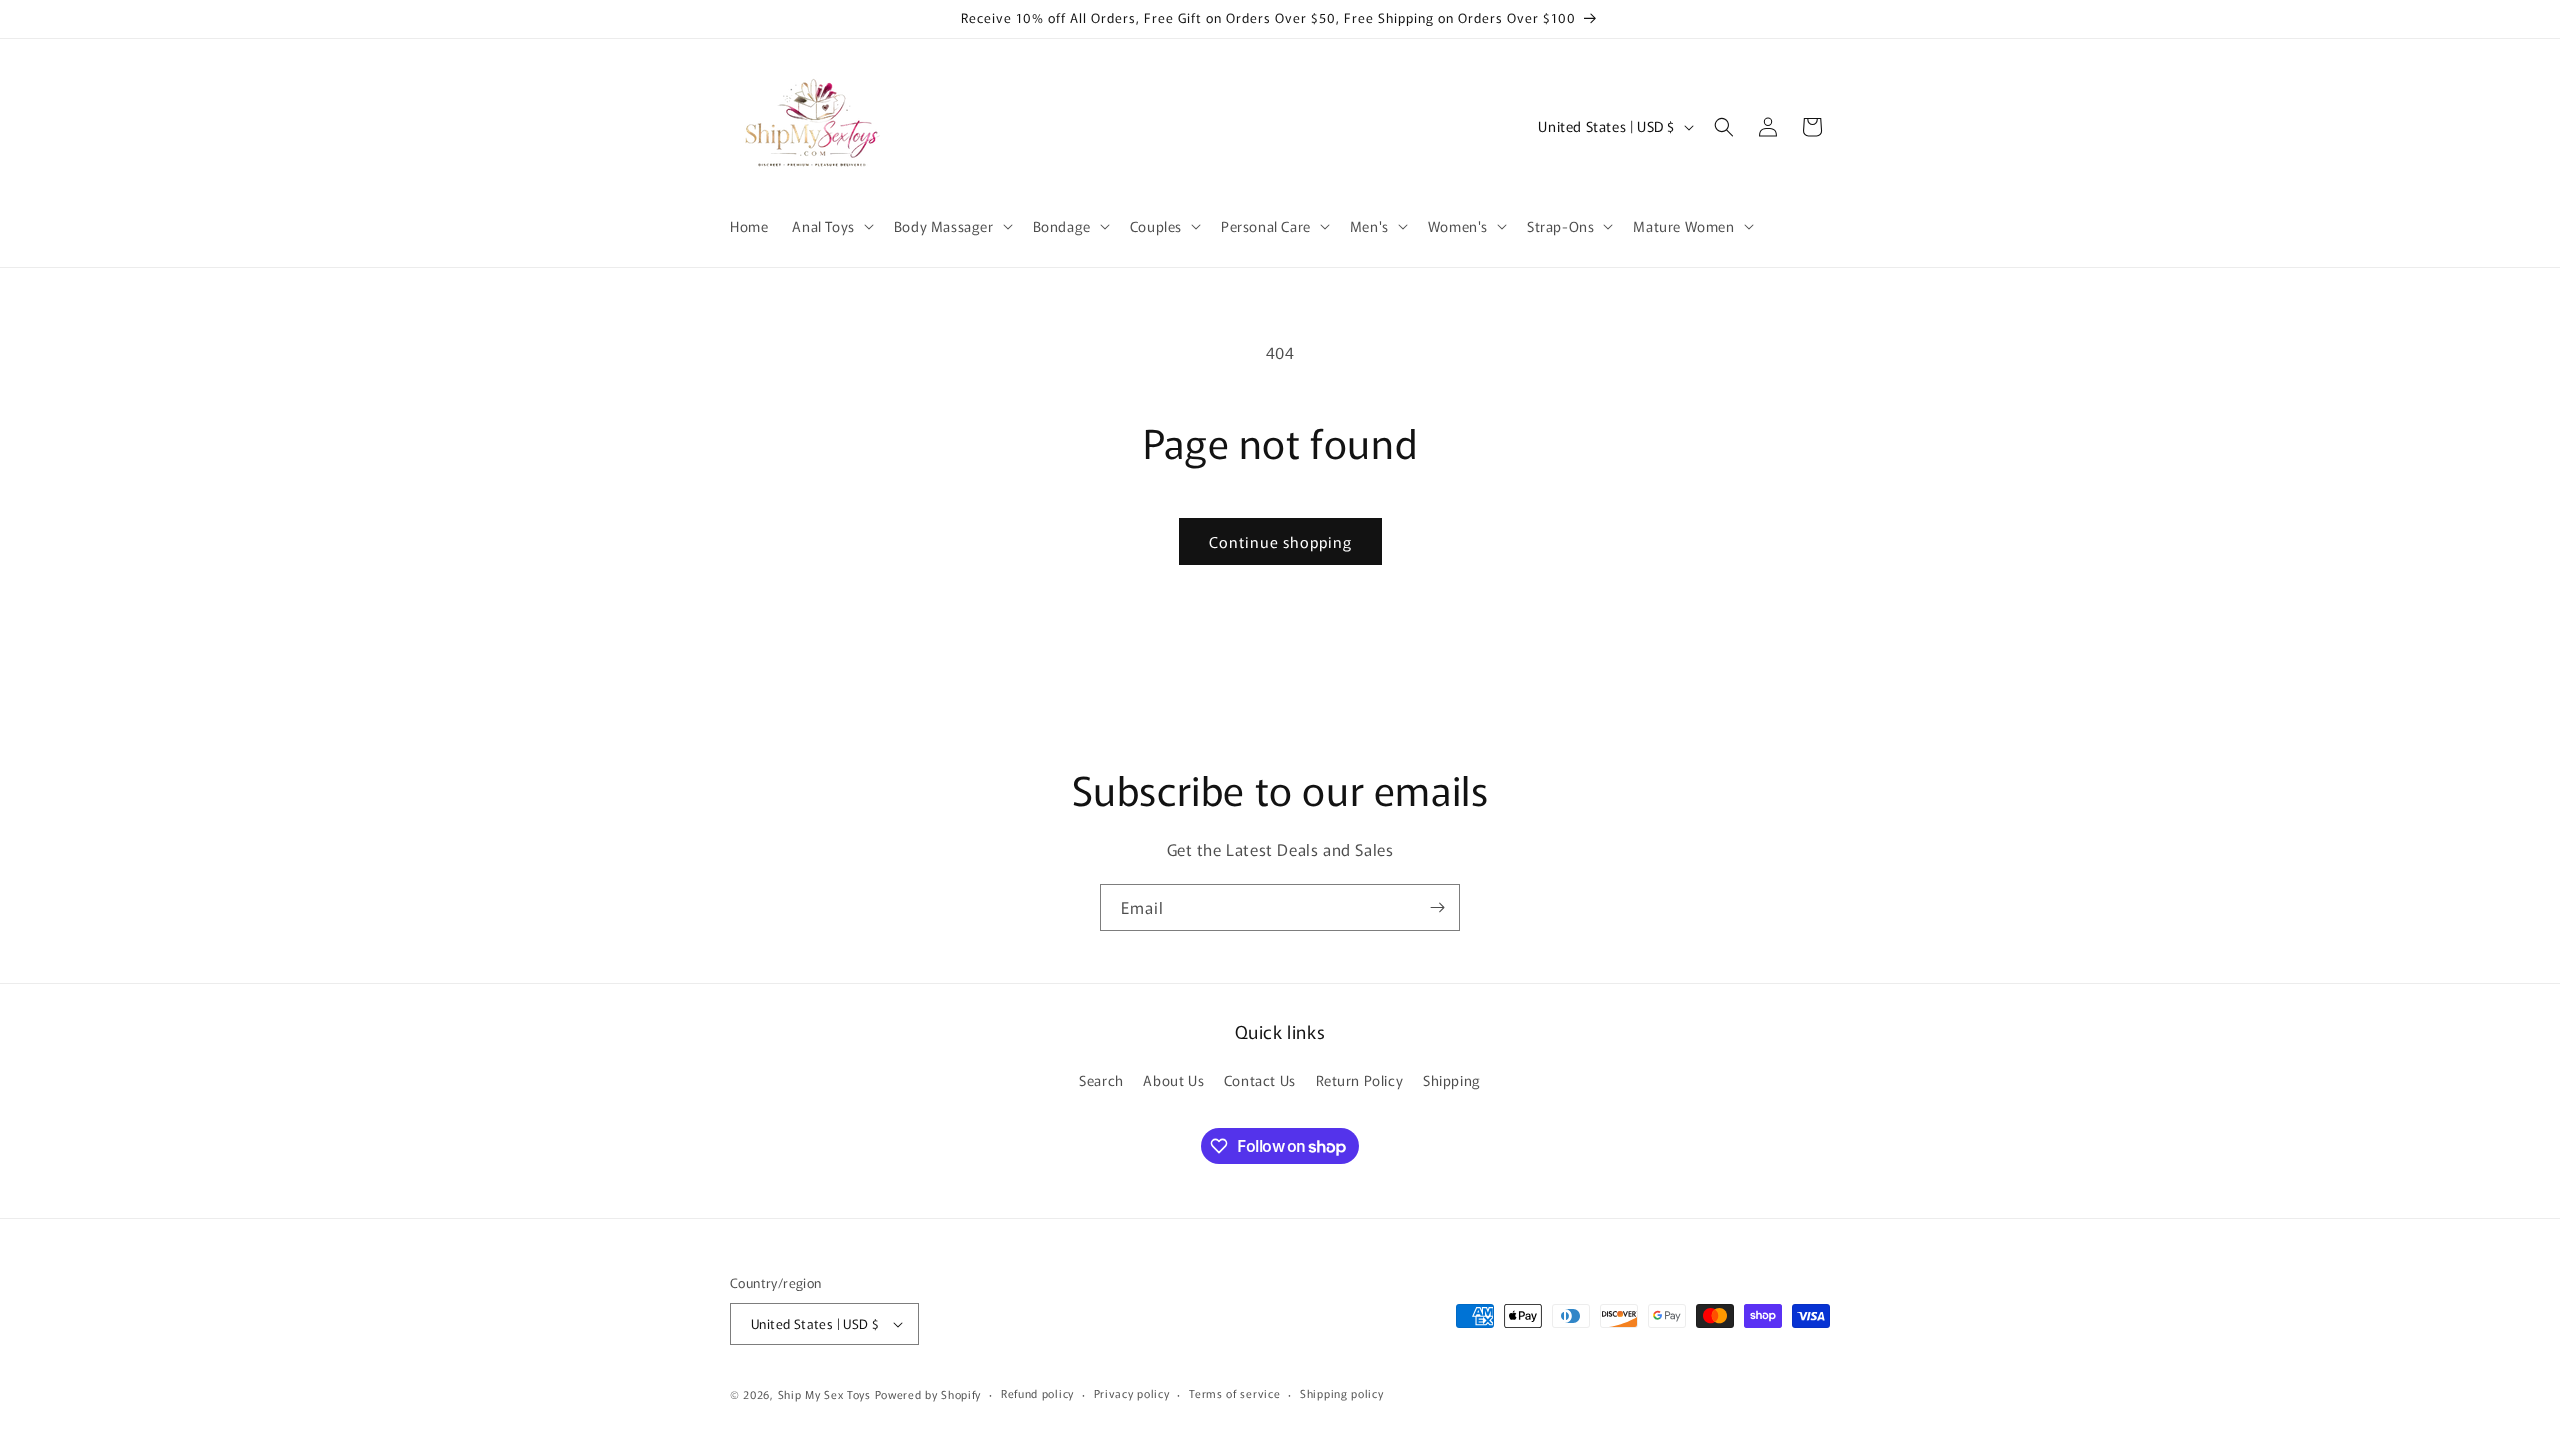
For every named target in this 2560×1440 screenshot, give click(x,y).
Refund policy (1037, 1393)
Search (1101, 1080)
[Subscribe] (1437, 907)
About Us (1173, 1080)
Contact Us (1260, 1080)
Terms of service (1234, 1393)
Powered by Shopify (928, 1394)
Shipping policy (1342, 1393)
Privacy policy (1132, 1393)
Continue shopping (1280, 541)
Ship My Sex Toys (824, 1394)
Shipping (1452, 1080)
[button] (830, 226)
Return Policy (1360, 1080)
